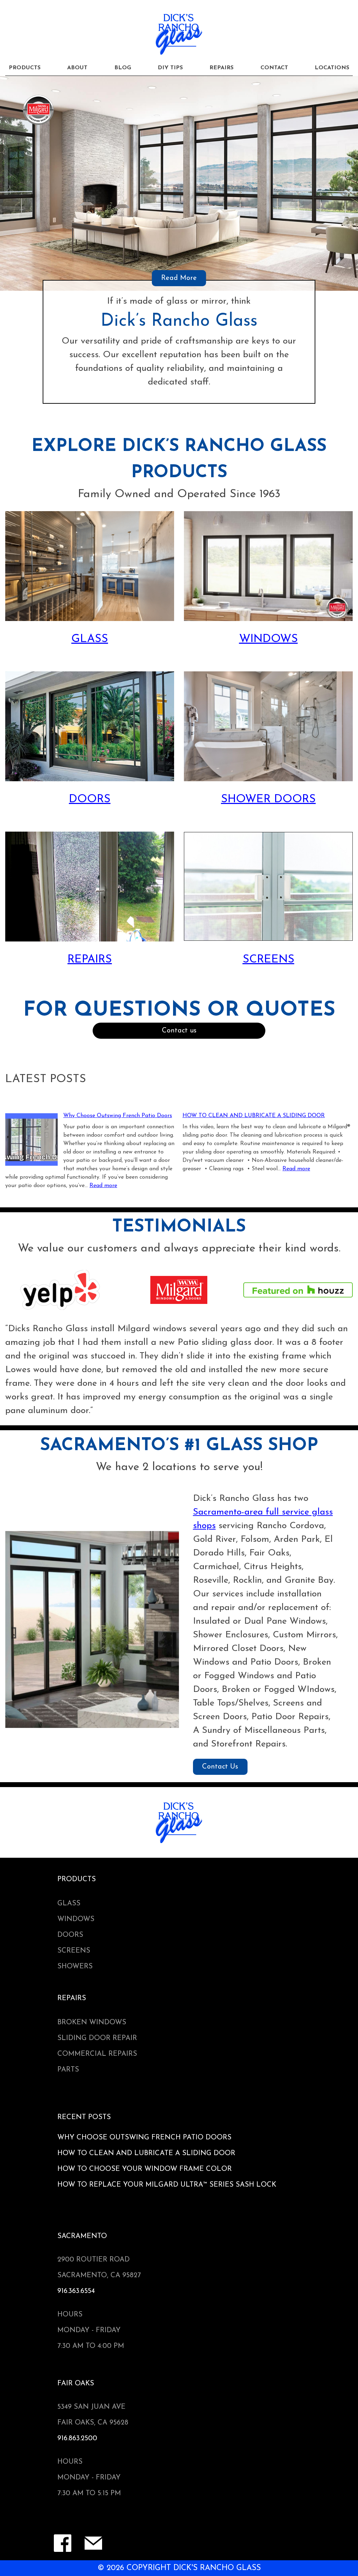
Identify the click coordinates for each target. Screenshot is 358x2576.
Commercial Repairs (97, 2054)
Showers (75, 1967)
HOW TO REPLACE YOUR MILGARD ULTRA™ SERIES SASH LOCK (167, 2185)
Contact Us (220, 1767)
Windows (268, 639)
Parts (68, 2070)
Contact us (179, 1031)
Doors (90, 799)
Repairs (221, 68)
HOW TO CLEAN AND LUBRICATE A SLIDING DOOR (254, 1116)
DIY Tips (170, 68)
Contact (274, 68)
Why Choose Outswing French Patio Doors (118, 1116)
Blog (123, 68)
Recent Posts (84, 2117)
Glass (90, 639)
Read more (103, 1186)
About (77, 68)
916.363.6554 (76, 2291)
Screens (268, 960)
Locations (332, 68)
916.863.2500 (77, 2439)
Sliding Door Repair (97, 2038)
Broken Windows (92, 2023)
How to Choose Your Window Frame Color (145, 2169)
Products (25, 68)
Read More (179, 278)
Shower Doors (268, 799)
